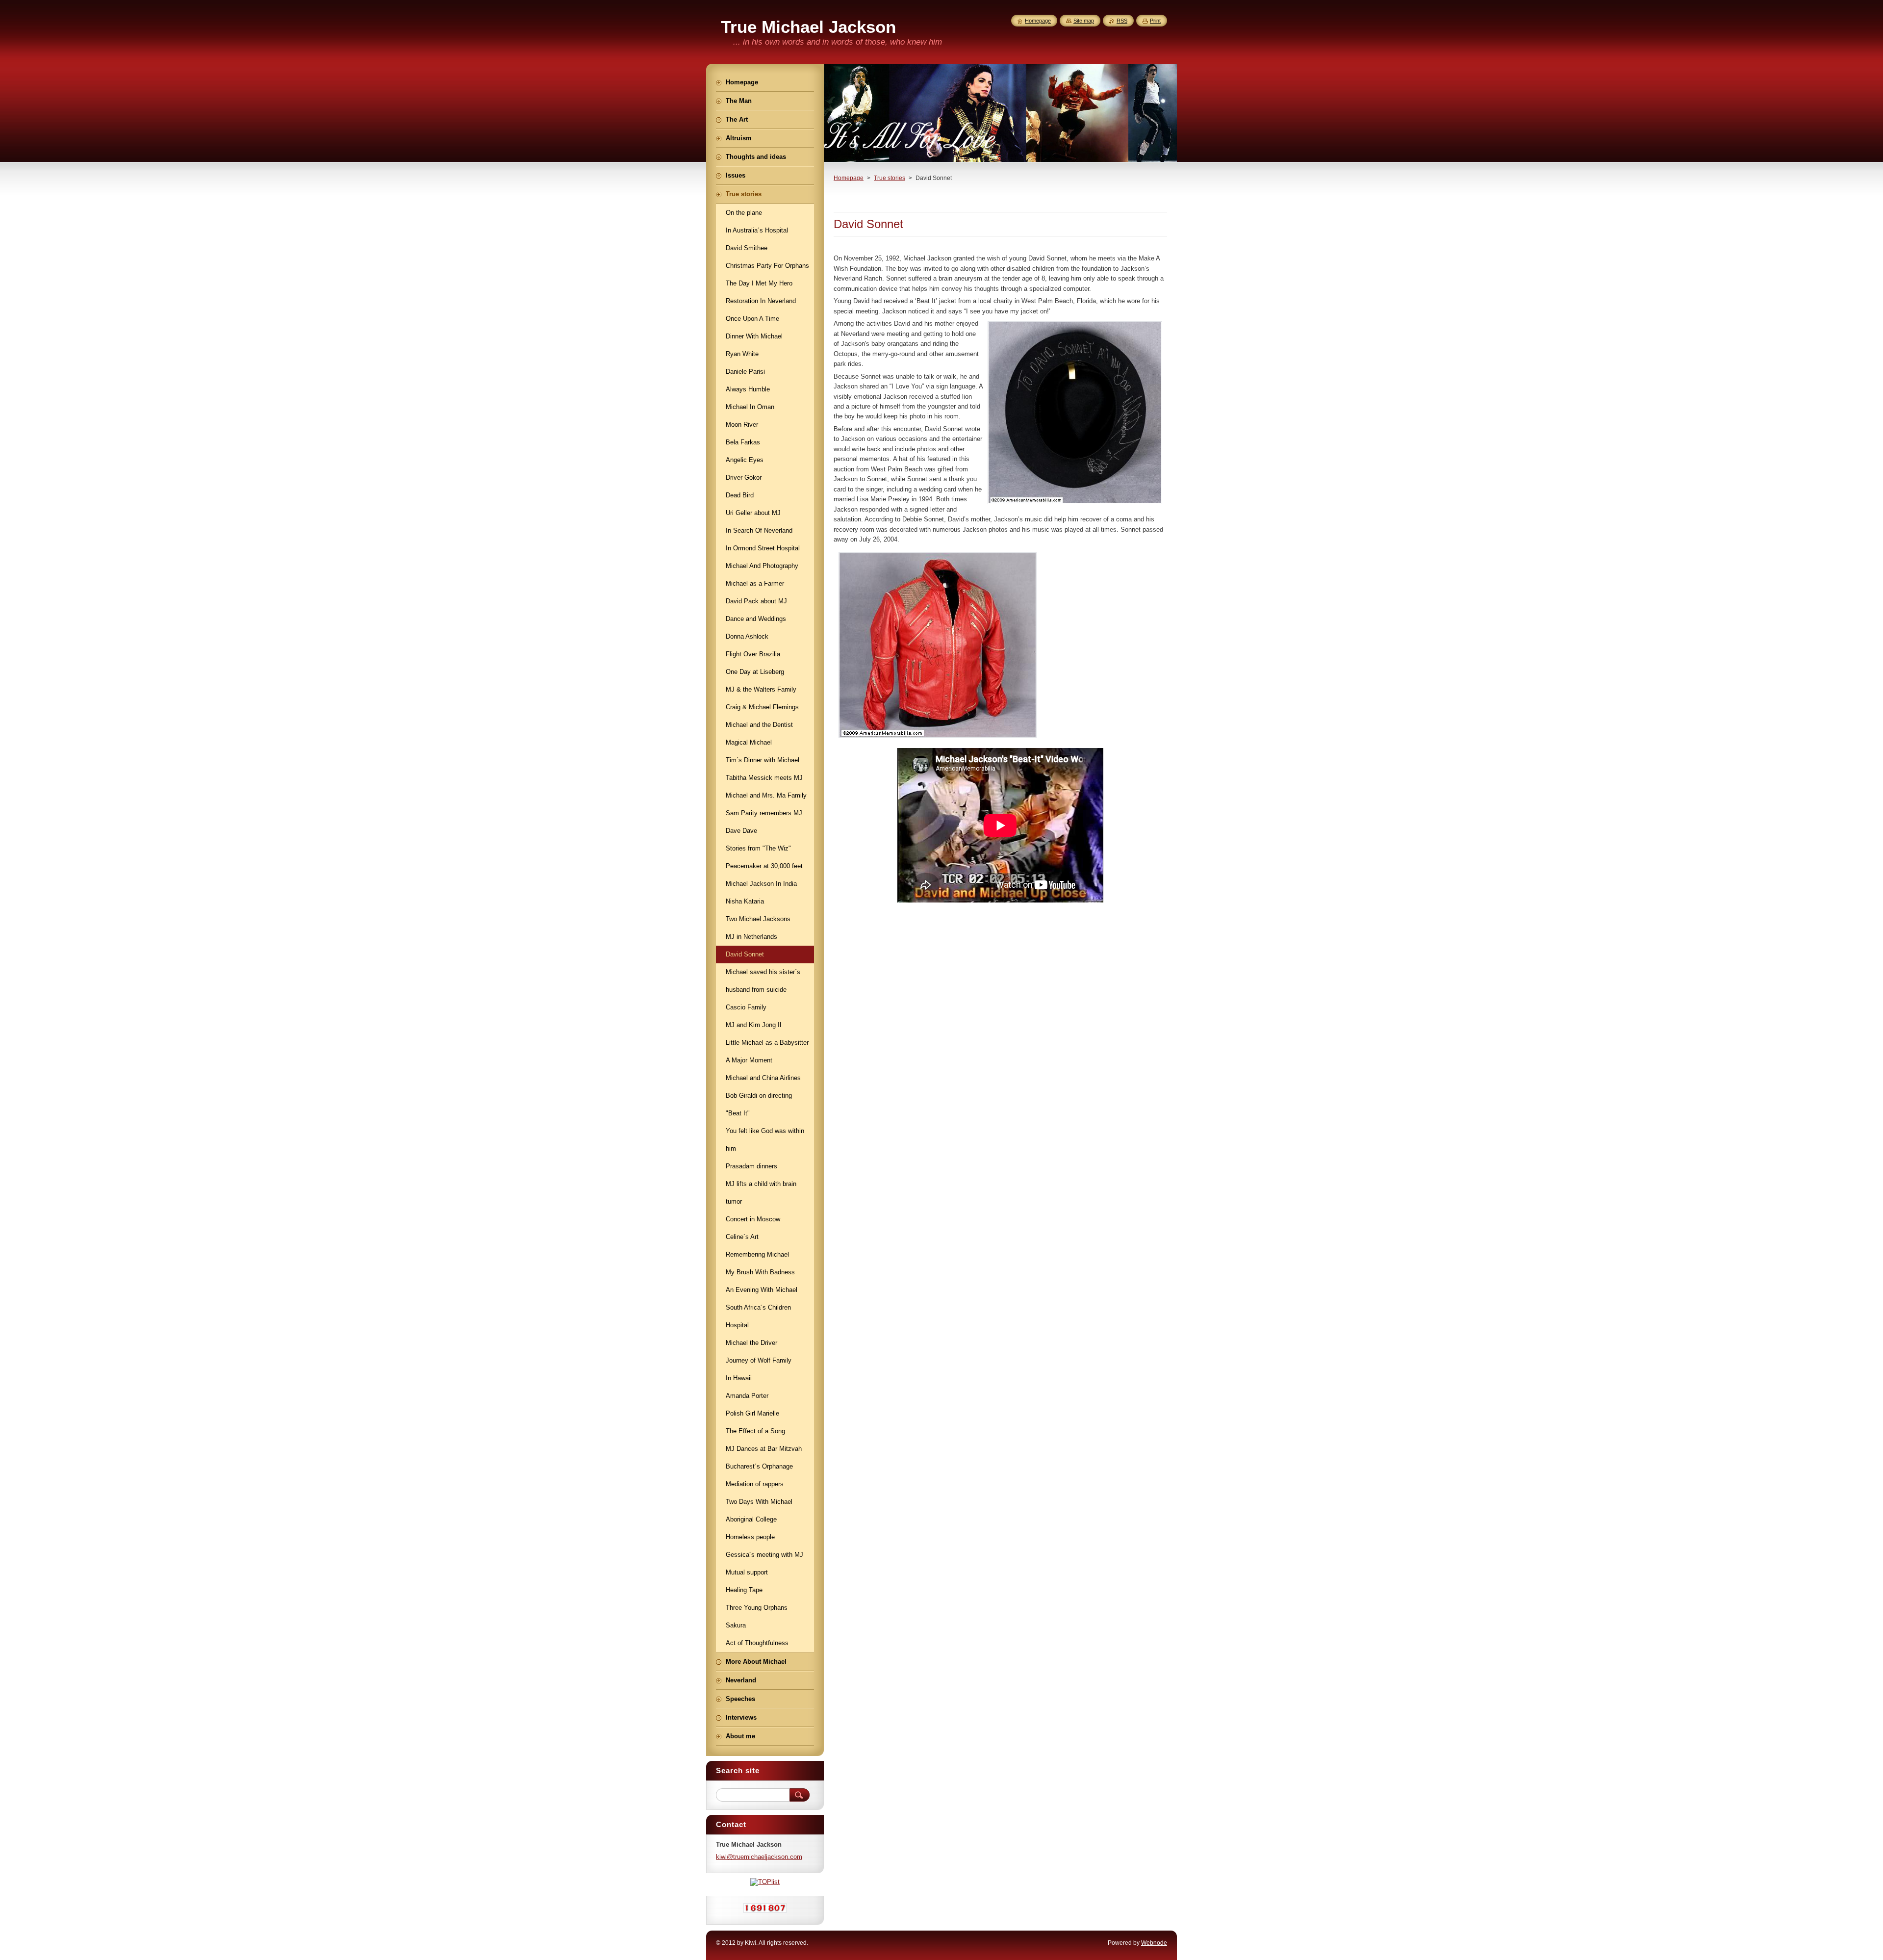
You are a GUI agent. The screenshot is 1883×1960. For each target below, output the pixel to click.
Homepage (849, 178)
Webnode (1154, 1943)
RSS (1122, 21)
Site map (1084, 21)
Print (1155, 21)
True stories (890, 178)
